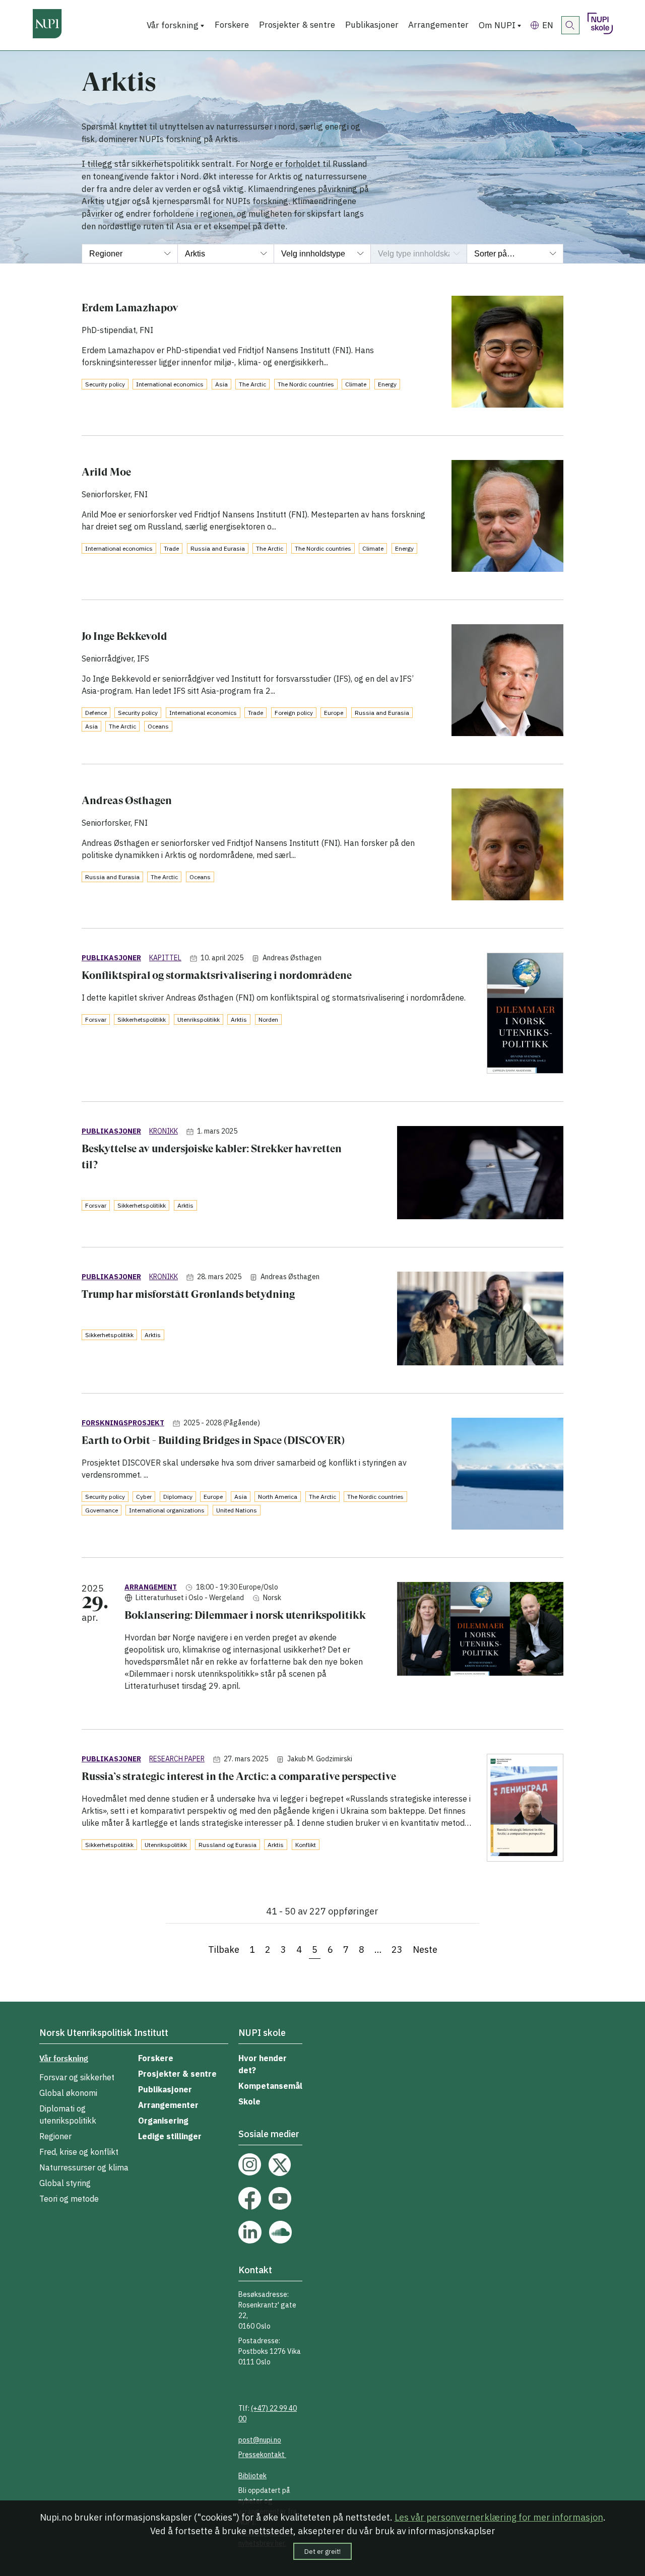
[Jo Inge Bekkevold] (507, 682)
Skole (249, 2101)
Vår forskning (173, 25)
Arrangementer (438, 25)
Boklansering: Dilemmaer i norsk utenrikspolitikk (245, 1615)
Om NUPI (497, 25)
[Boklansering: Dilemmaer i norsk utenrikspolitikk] (480, 1643)
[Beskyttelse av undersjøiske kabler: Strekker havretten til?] (480, 1175)
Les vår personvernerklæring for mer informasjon (499, 2517)
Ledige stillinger (170, 2136)
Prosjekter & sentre (297, 25)
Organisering (163, 2121)
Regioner (55, 2136)
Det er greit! (322, 2551)
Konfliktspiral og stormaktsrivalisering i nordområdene (217, 975)
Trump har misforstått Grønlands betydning (188, 1294)
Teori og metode (69, 2199)
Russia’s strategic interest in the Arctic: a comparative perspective (239, 1776)
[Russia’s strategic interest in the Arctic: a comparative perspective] (525, 1809)
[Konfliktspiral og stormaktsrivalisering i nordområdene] (525, 1015)
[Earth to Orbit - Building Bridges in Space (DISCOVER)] (507, 1475)
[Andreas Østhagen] (507, 846)
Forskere (232, 25)
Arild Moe (106, 472)
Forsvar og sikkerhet (77, 2077)
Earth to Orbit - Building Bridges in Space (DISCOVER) (213, 1440)
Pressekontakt (262, 2455)
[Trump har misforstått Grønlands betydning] (480, 1320)
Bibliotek (252, 2476)
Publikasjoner (372, 25)
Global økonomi (68, 2093)
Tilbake (224, 1950)
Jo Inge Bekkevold (124, 636)
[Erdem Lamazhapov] (507, 353)
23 (397, 1950)
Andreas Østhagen (127, 800)
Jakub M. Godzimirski (320, 1759)
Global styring (65, 2183)
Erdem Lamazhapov (130, 308)
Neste (425, 1950)
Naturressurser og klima (84, 2167)
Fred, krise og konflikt (79, 2152)
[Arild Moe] (507, 518)
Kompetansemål (270, 2086)
